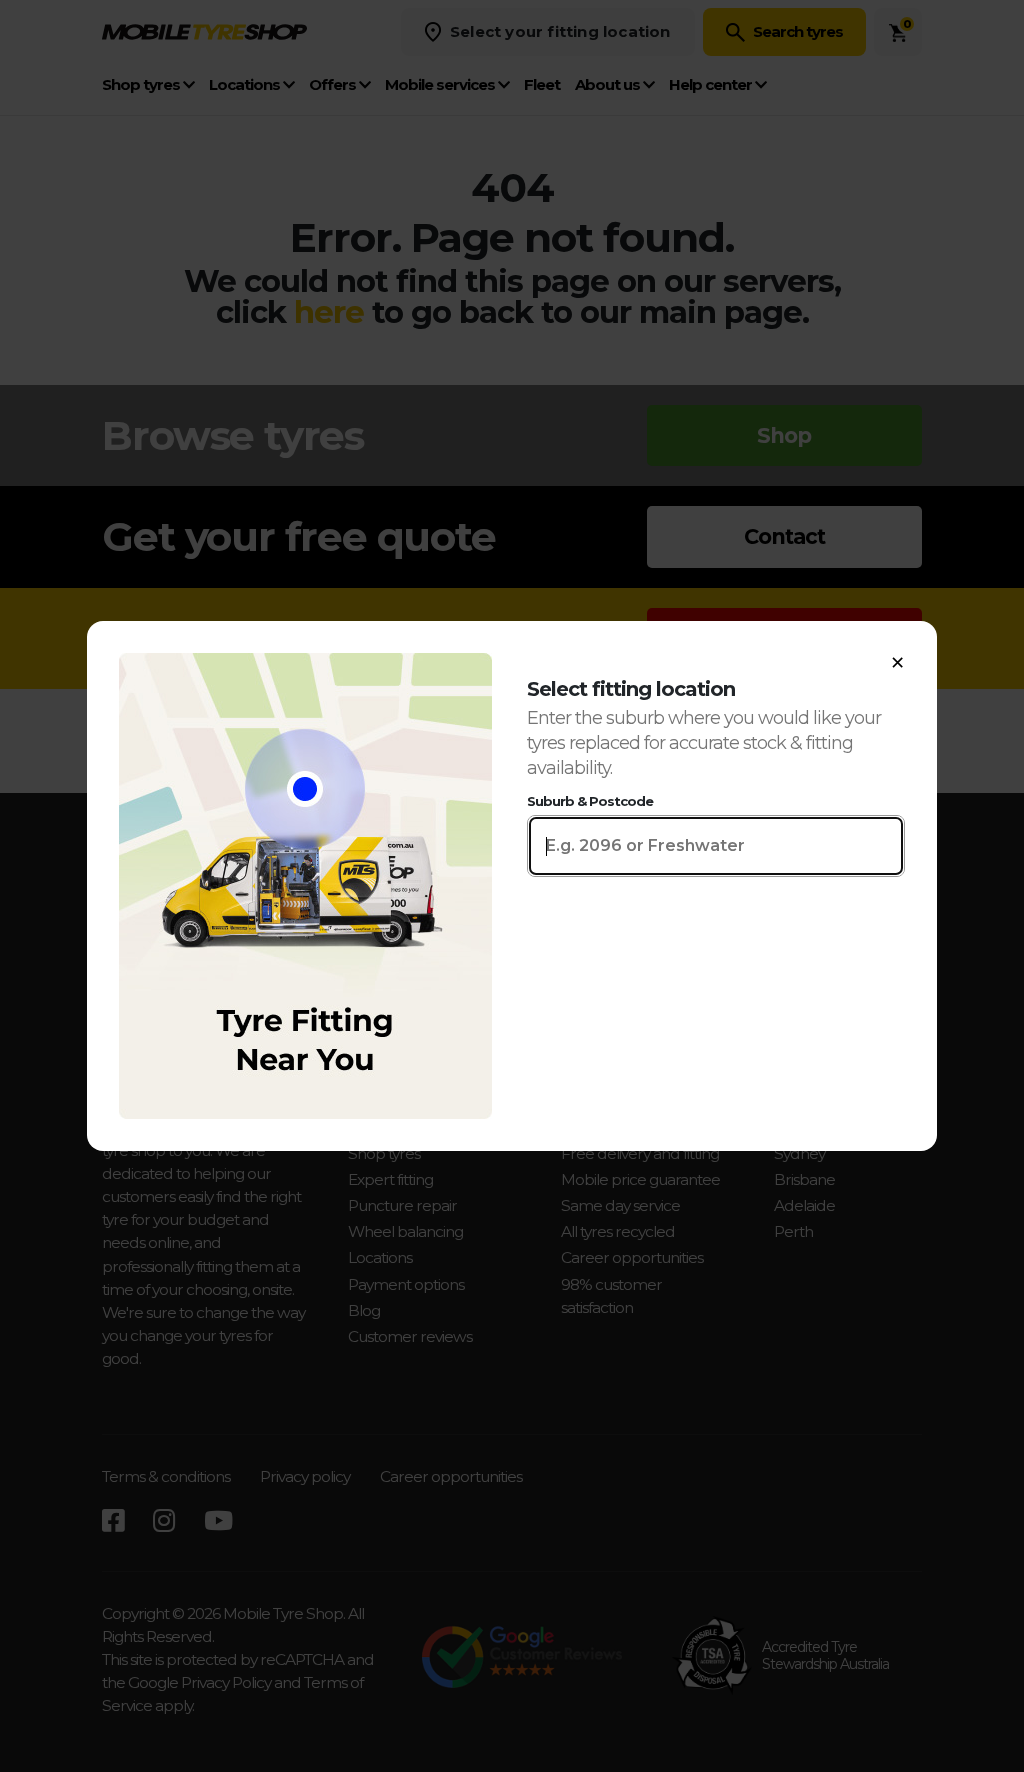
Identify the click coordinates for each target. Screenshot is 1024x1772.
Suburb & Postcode (590, 801)
